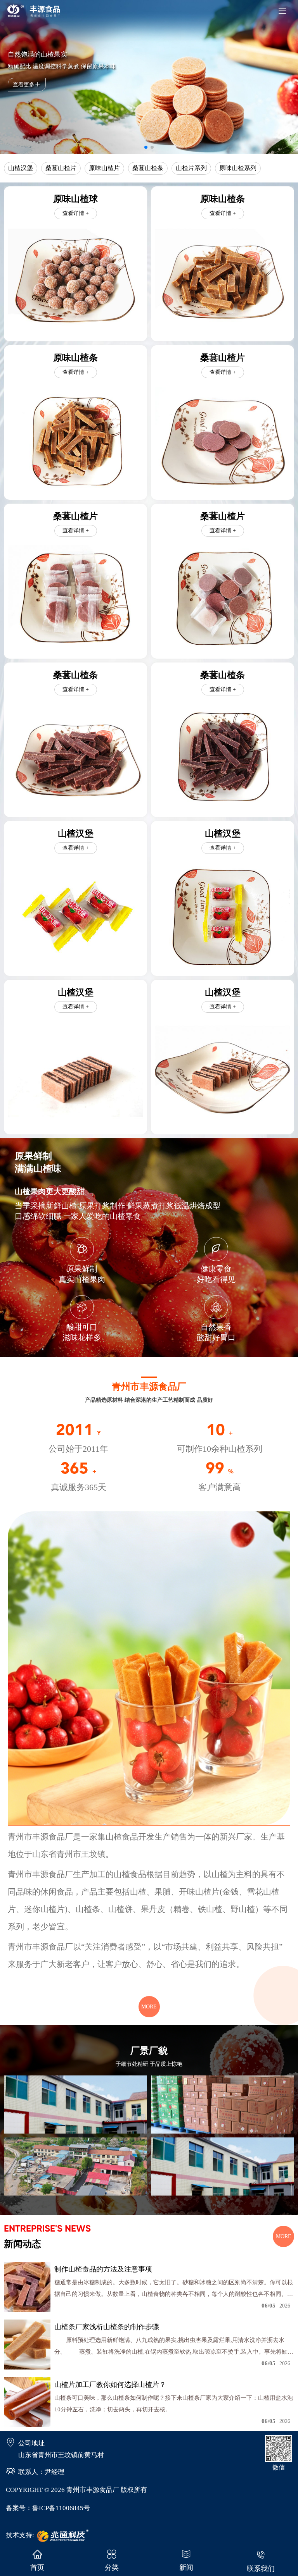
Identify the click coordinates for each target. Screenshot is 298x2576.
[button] (146, 147)
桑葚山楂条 (148, 168)
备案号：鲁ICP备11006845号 (48, 2508)
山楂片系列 (191, 168)
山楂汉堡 (21, 168)
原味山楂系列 (238, 168)
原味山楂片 (104, 168)
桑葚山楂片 (61, 168)
